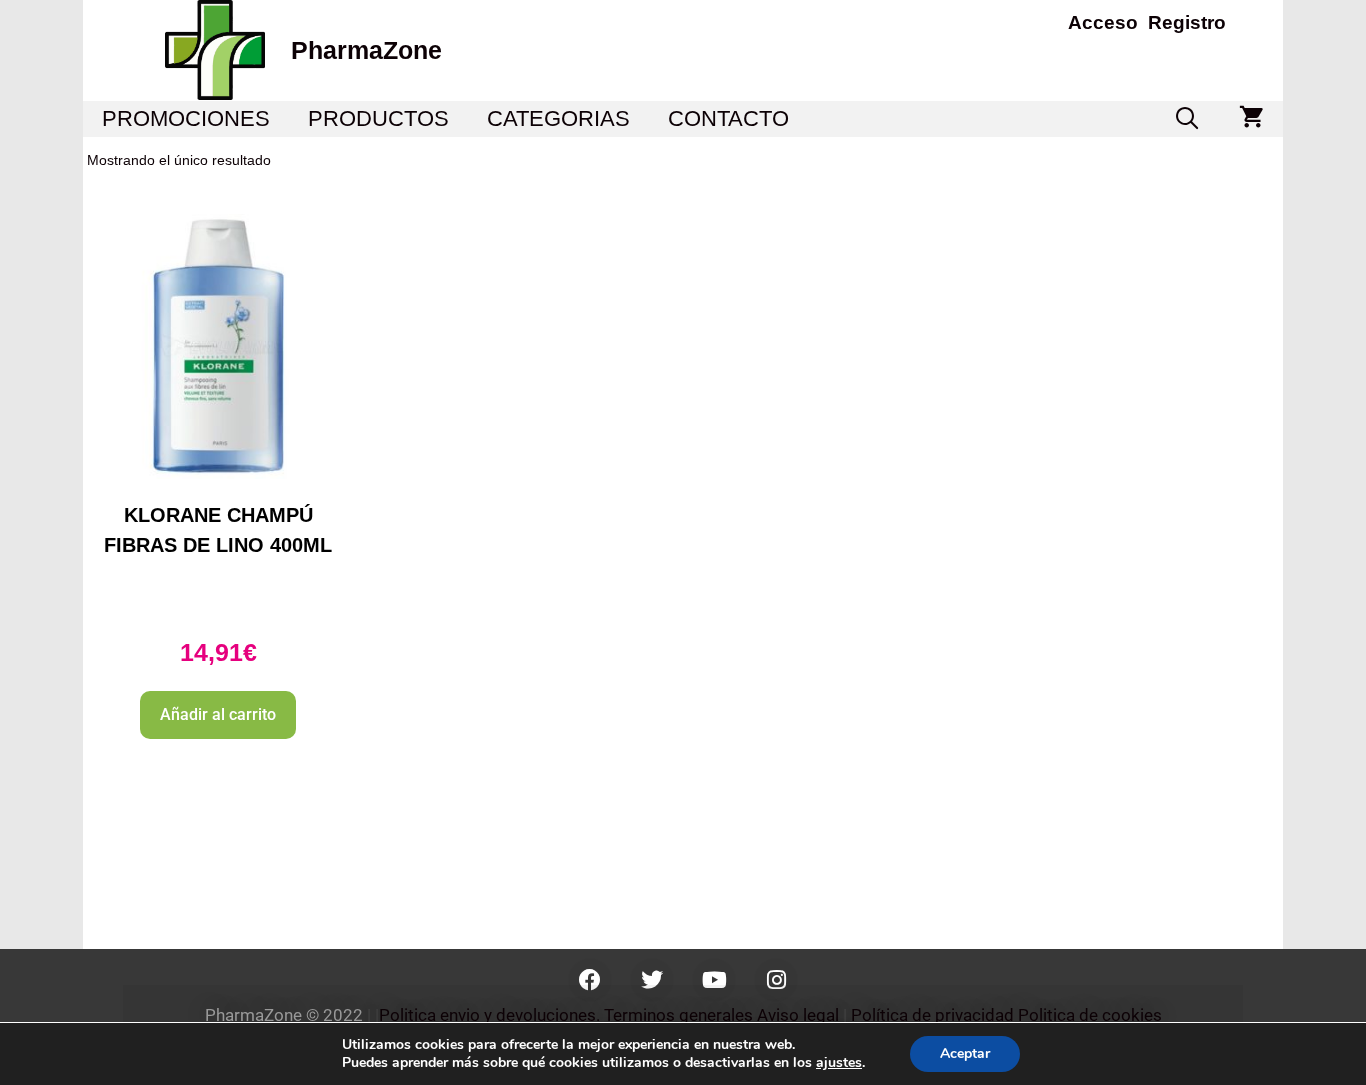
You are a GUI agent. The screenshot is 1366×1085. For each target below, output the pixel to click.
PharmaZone (366, 50)
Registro (1187, 22)
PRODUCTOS (378, 118)
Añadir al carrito (218, 714)
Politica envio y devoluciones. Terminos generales (566, 1015)
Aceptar (965, 1053)
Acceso (1103, 22)
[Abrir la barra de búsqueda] (1187, 119)
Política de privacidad (932, 1015)
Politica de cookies (1090, 1015)
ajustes (839, 1063)
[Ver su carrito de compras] (1251, 119)
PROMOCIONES (186, 118)
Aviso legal (798, 1015)
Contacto (728, 118)
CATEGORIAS (558, 118)
